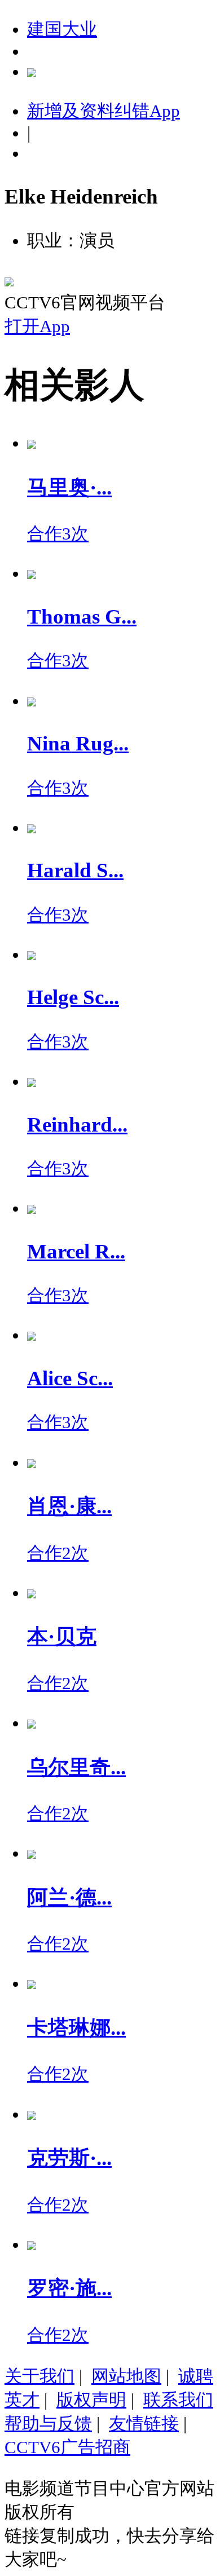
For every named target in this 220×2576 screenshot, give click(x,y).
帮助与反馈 (48, 2423)
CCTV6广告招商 (67, 2447)
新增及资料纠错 (104, 111)
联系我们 (178, 2400)
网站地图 (126, 2376)
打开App (37, 326)
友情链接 (144, 2423)
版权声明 (91, 2400)
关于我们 (39, 2376)
